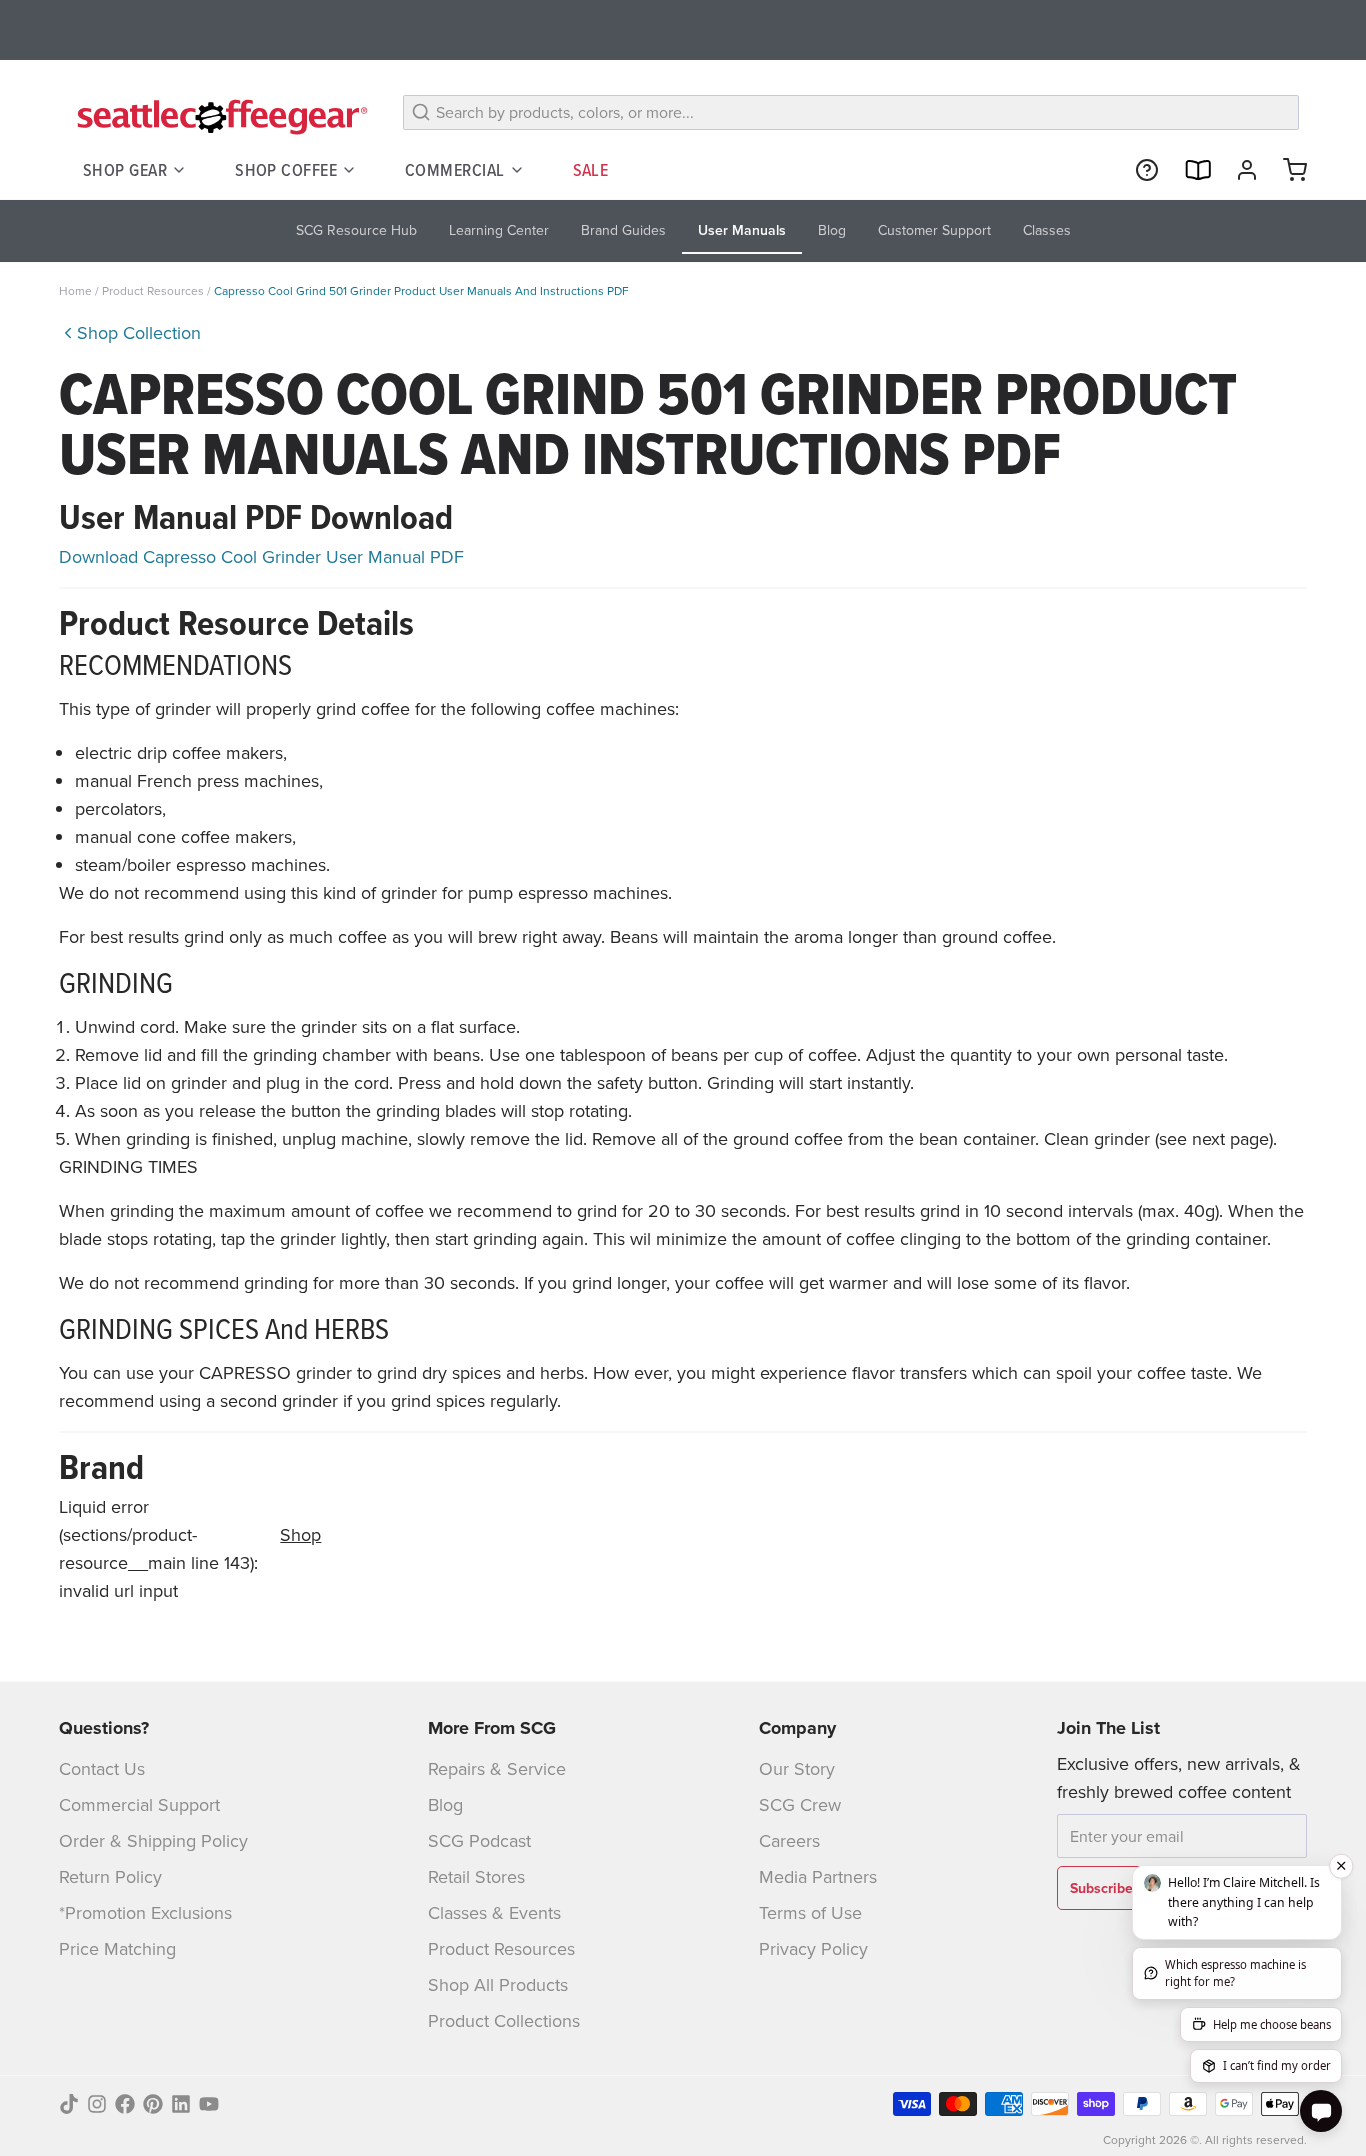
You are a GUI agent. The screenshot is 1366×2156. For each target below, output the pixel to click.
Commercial (455, 169)
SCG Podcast (479, 1840)
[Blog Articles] (1189, 170)
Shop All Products (498, 1984)
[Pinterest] (153, 2104)
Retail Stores (476, 1876)
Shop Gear (125, 169)
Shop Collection (139, 332)
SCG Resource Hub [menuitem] (356, 230)
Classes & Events (494, 1912)
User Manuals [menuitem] (742, 230)
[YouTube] (209, 2104)
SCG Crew (800, 1804)
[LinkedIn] (181, 2104)
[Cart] (1287, 170)
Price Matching (117, 1948)
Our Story (797, 1768)
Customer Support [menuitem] (934, 230)
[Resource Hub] (1139, 170)
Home (75, 290)
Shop (300, 1534)
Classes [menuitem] (1047, 230)
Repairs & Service (497, 1768)
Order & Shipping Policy (153, 1840)
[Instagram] (97, 2104)
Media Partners (818, 1876)
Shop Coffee (286, 169)
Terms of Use (810, 1912)
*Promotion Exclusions (145, 1912)
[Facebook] (125, 2104)
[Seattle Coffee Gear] (219, 116)
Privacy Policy (813, 1948)
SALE (591, 169)
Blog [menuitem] (832, 230)
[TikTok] (69, 2104)
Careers (789, 1840)
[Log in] (1239, 170)
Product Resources (154, 290)
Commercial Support (139, 1804)
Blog (445, 1804)
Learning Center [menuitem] (499, 230)
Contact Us (102, 1768)
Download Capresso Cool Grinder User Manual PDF (261, 556)
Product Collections (504, 2020)
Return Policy (110, 1876)
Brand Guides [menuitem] (623, 230)
